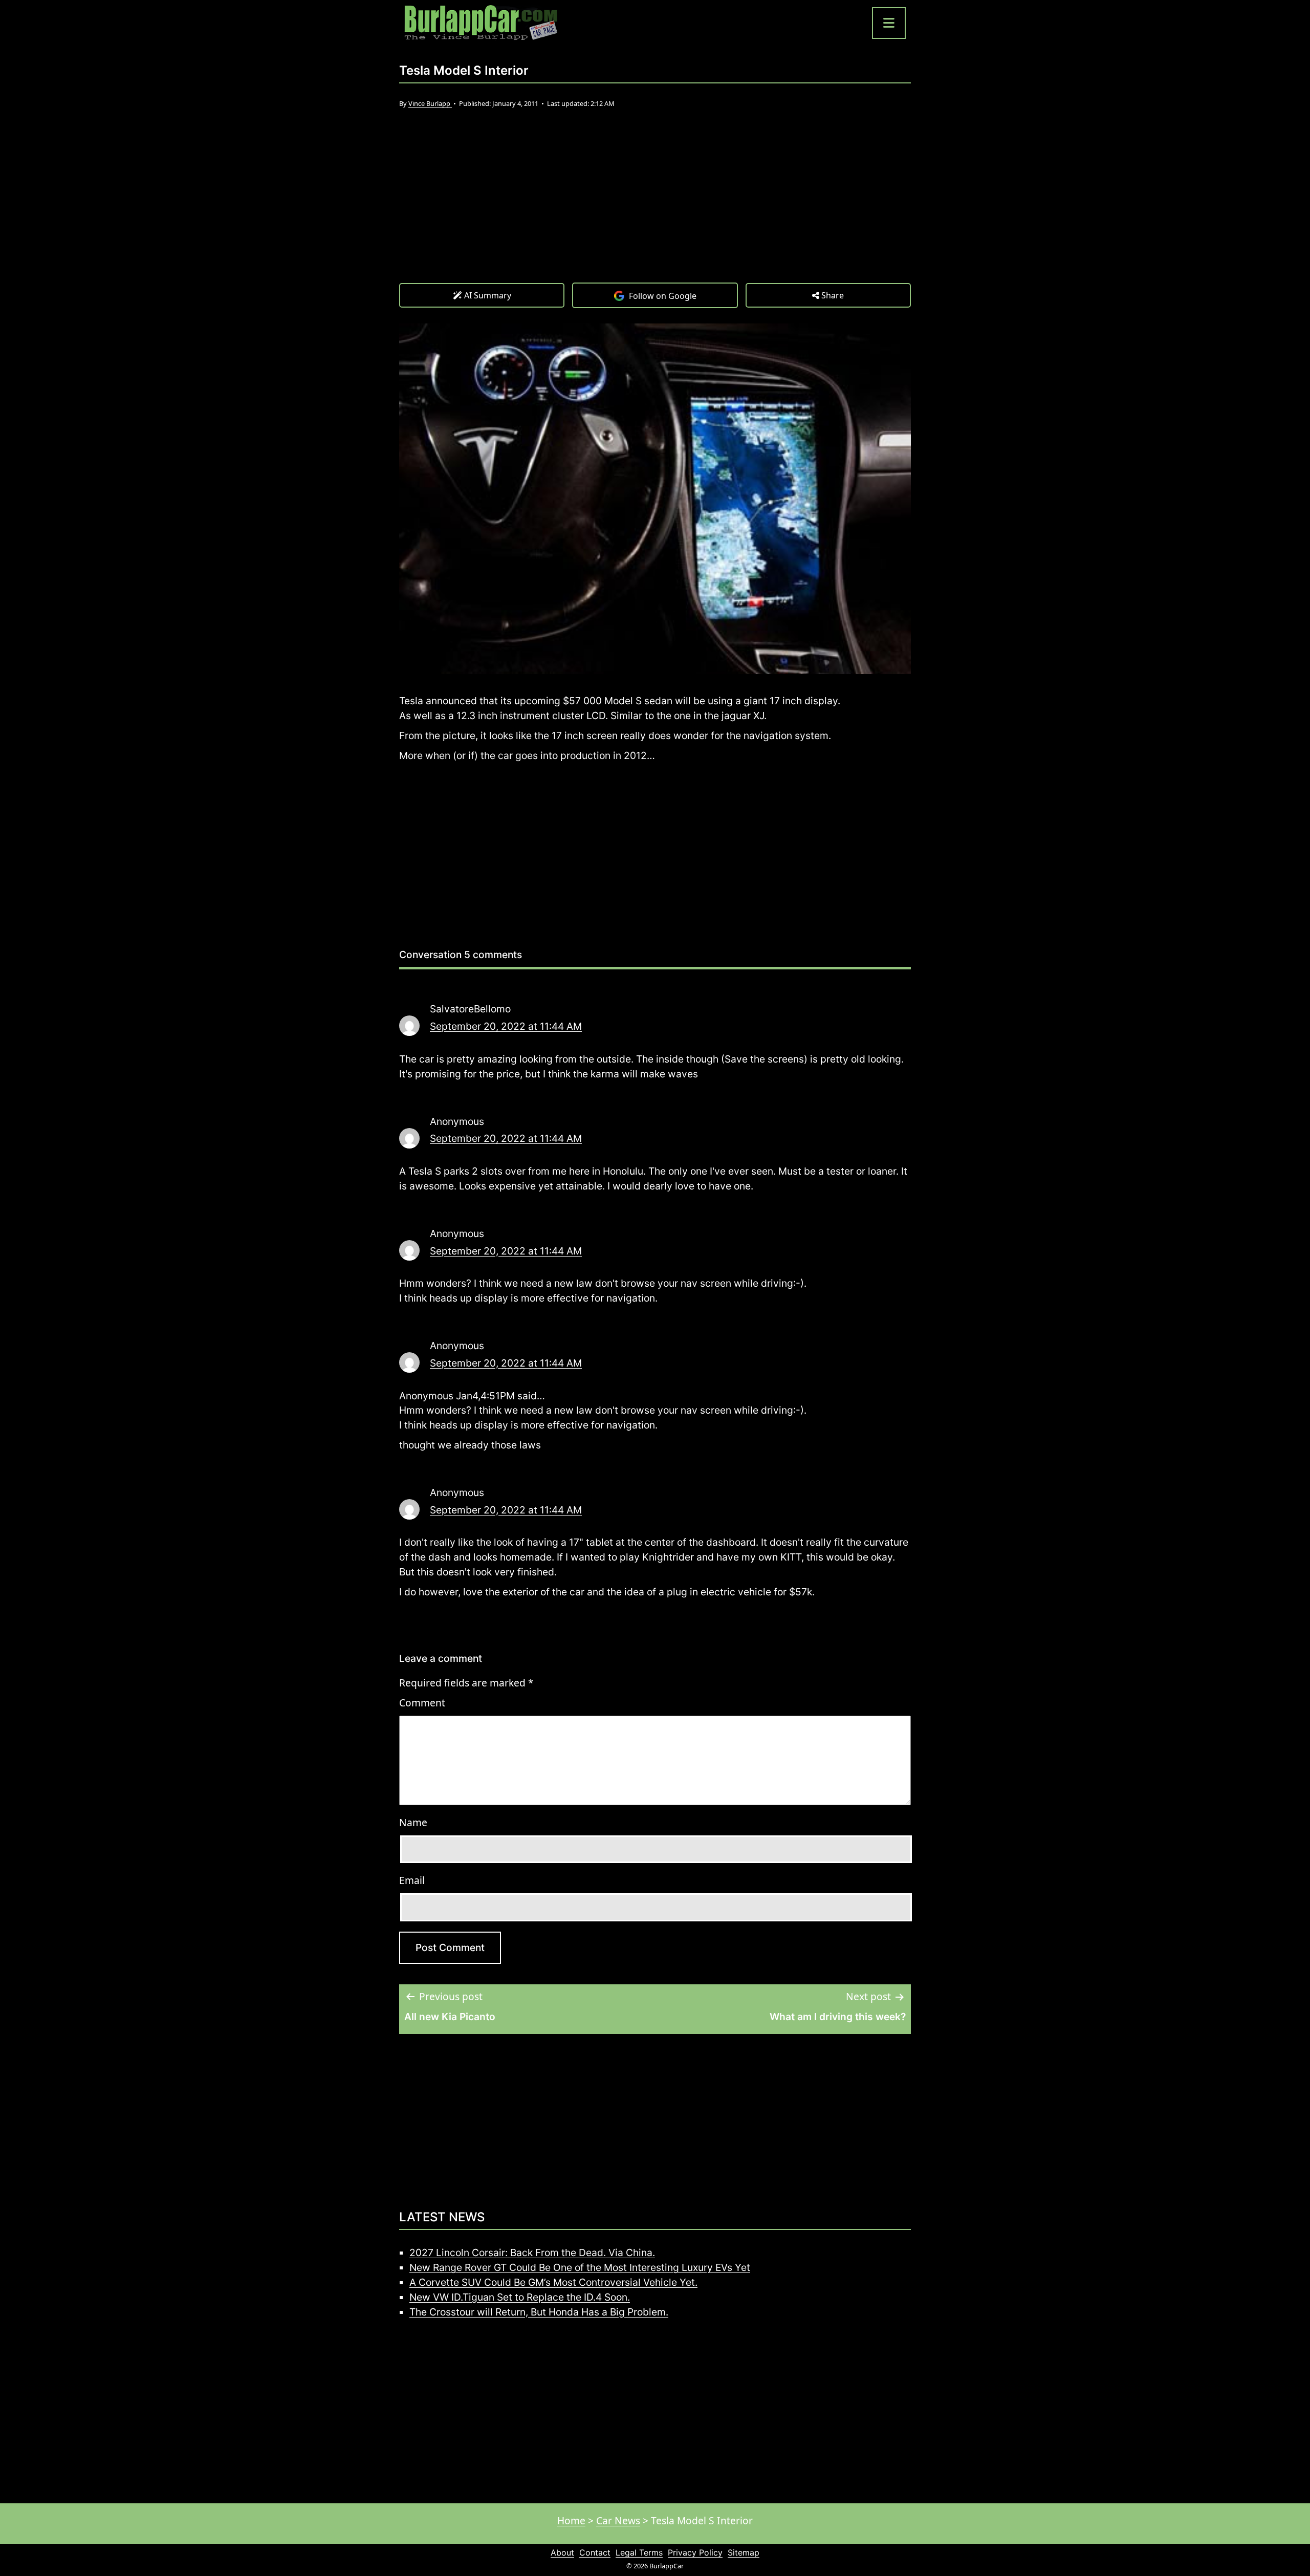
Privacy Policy (695, 2552)
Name (413, 1822)
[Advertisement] (655, 206)
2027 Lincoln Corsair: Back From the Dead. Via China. (532, 2253)
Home (571, 2520)
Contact (595, 2552)
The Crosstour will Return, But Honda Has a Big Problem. (539, 2312)
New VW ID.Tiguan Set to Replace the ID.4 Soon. (520, 2297)
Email (412, 1880)
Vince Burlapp (430, 103)
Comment (422, 1703)
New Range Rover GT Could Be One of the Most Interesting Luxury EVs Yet (580, 2267)
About (562, 2552)
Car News (618, 2520)
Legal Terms (639, 2552)
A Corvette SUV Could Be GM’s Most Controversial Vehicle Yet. (553, 2282)
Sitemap (744, 2552)
